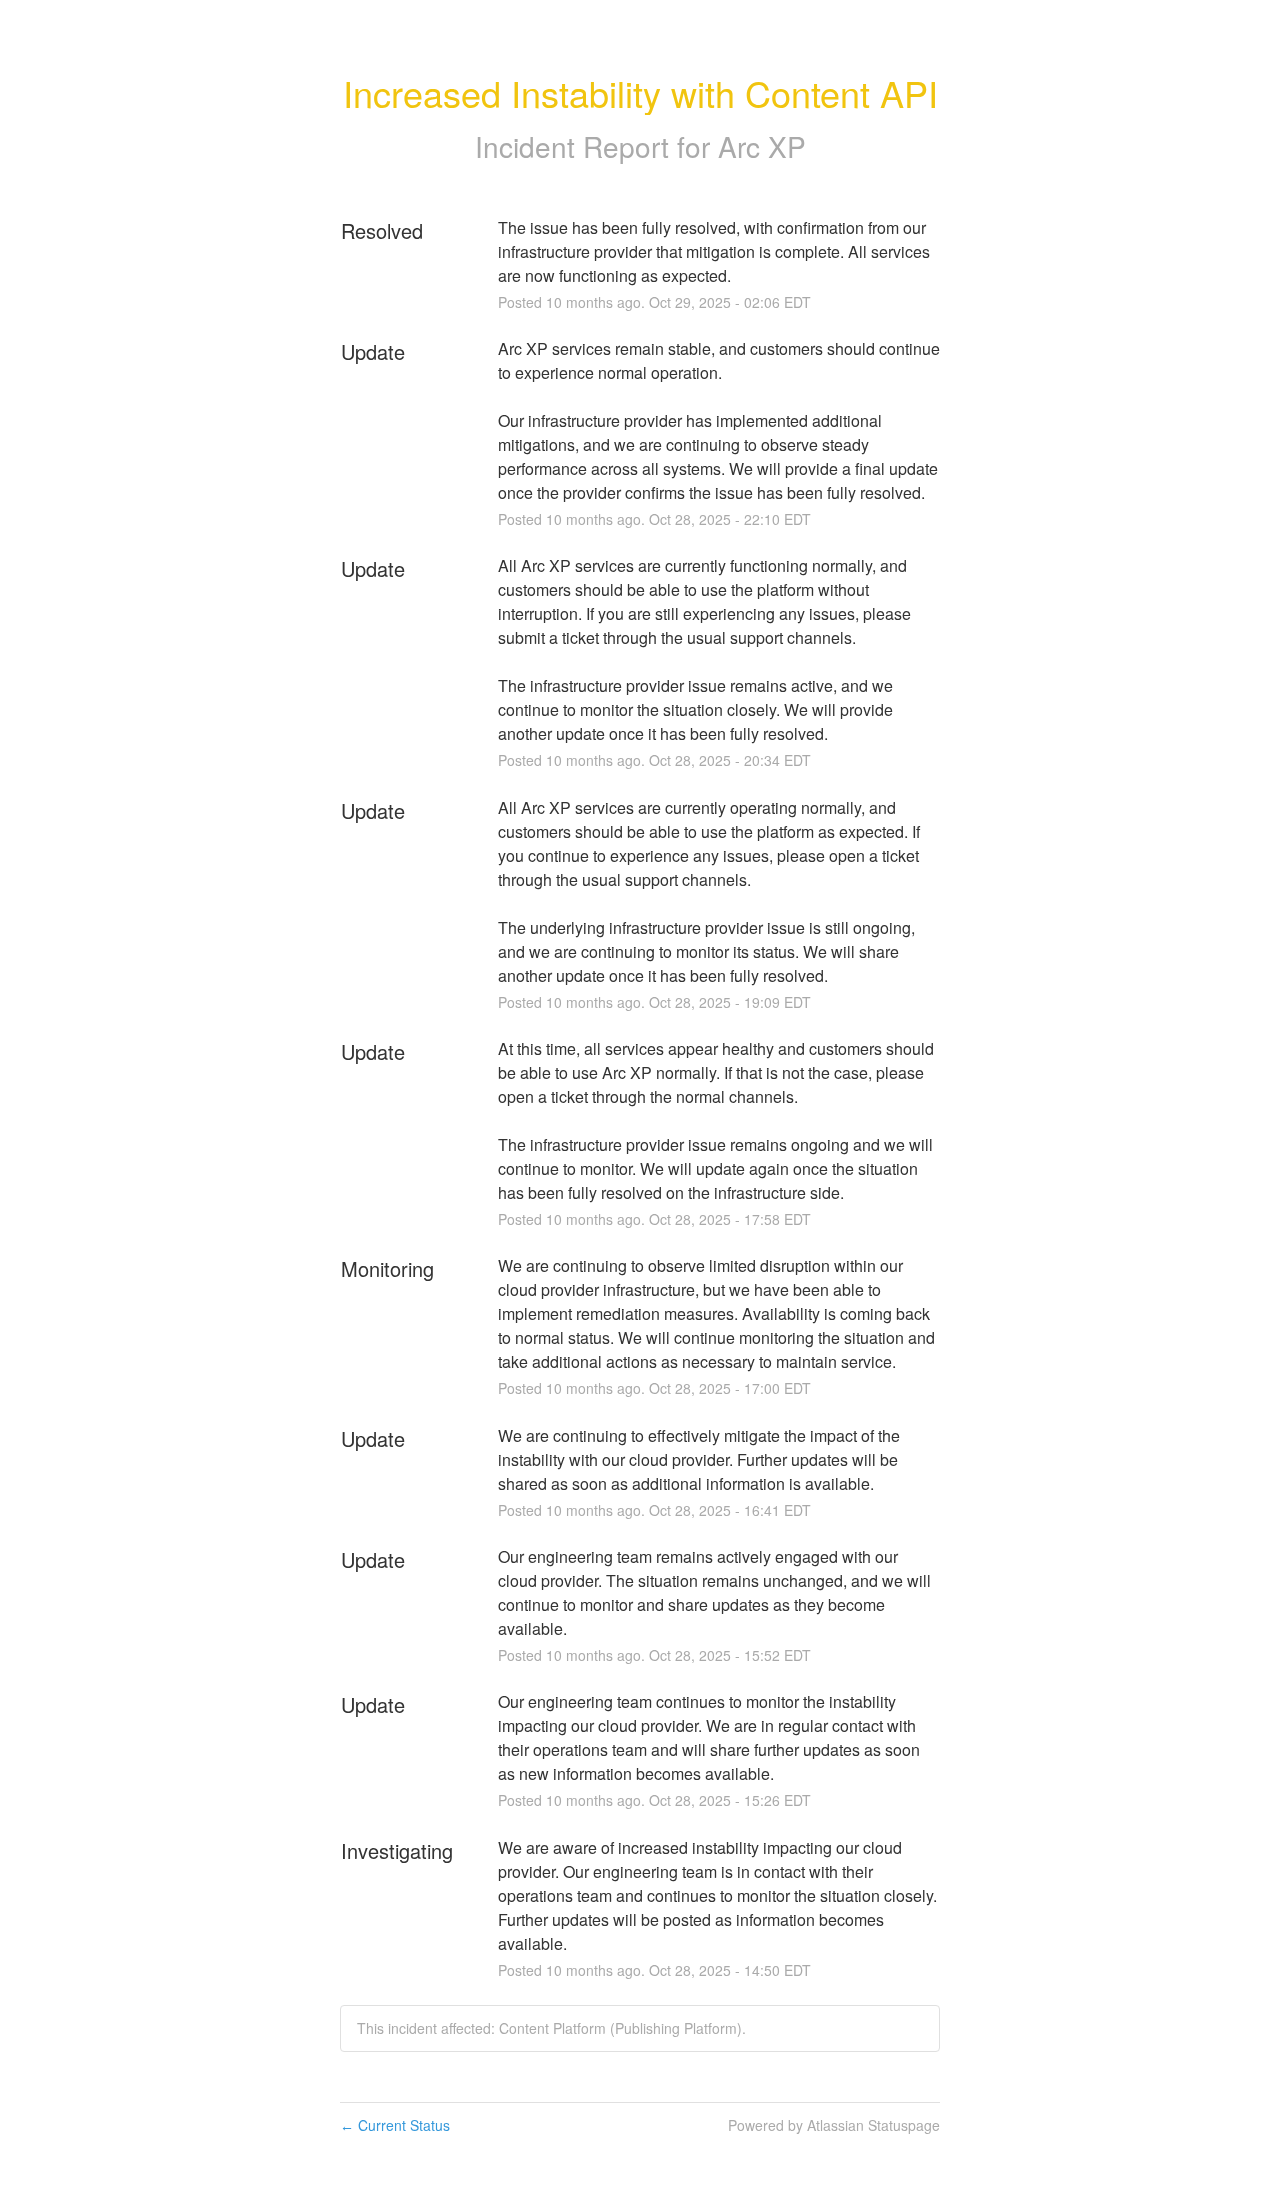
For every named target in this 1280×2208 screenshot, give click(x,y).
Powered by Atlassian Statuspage (834, 2125)
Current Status (395, 2125)
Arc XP (762, 146)
